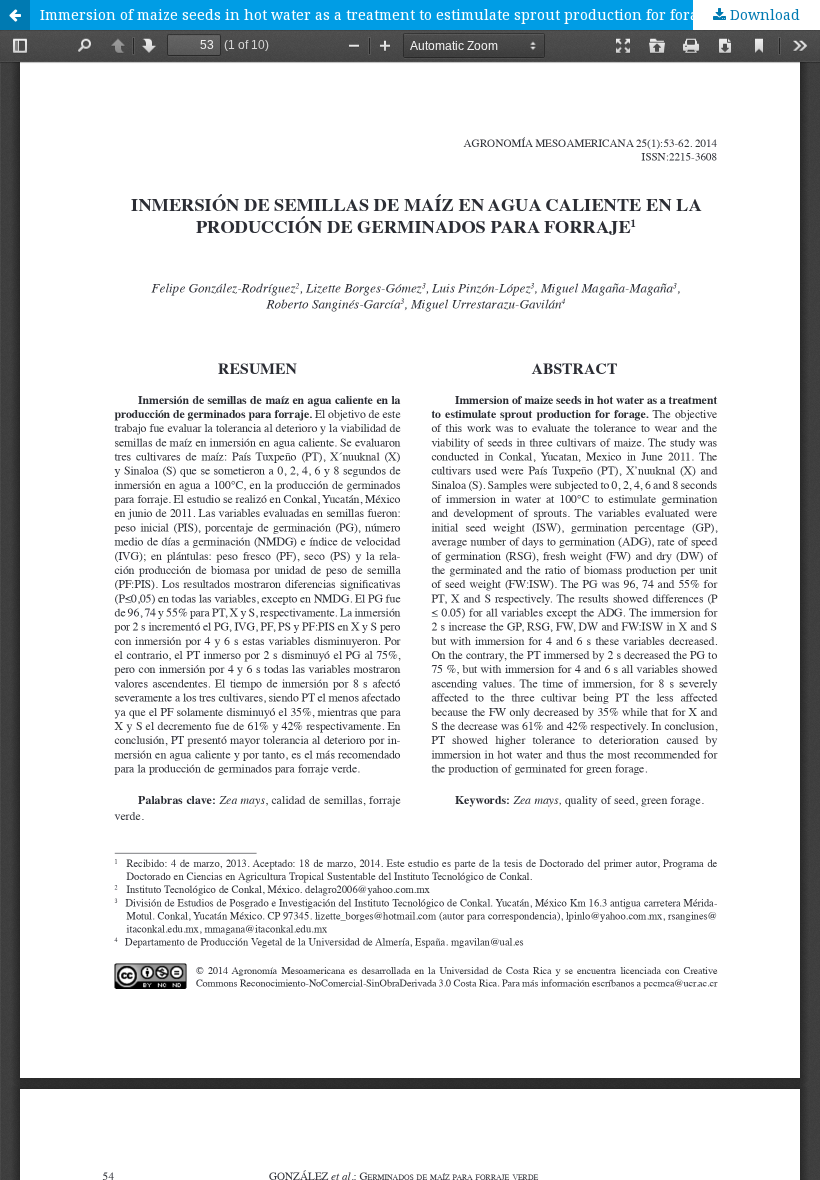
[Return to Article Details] (15, 15)
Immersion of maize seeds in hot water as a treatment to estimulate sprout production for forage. (378, 14)
